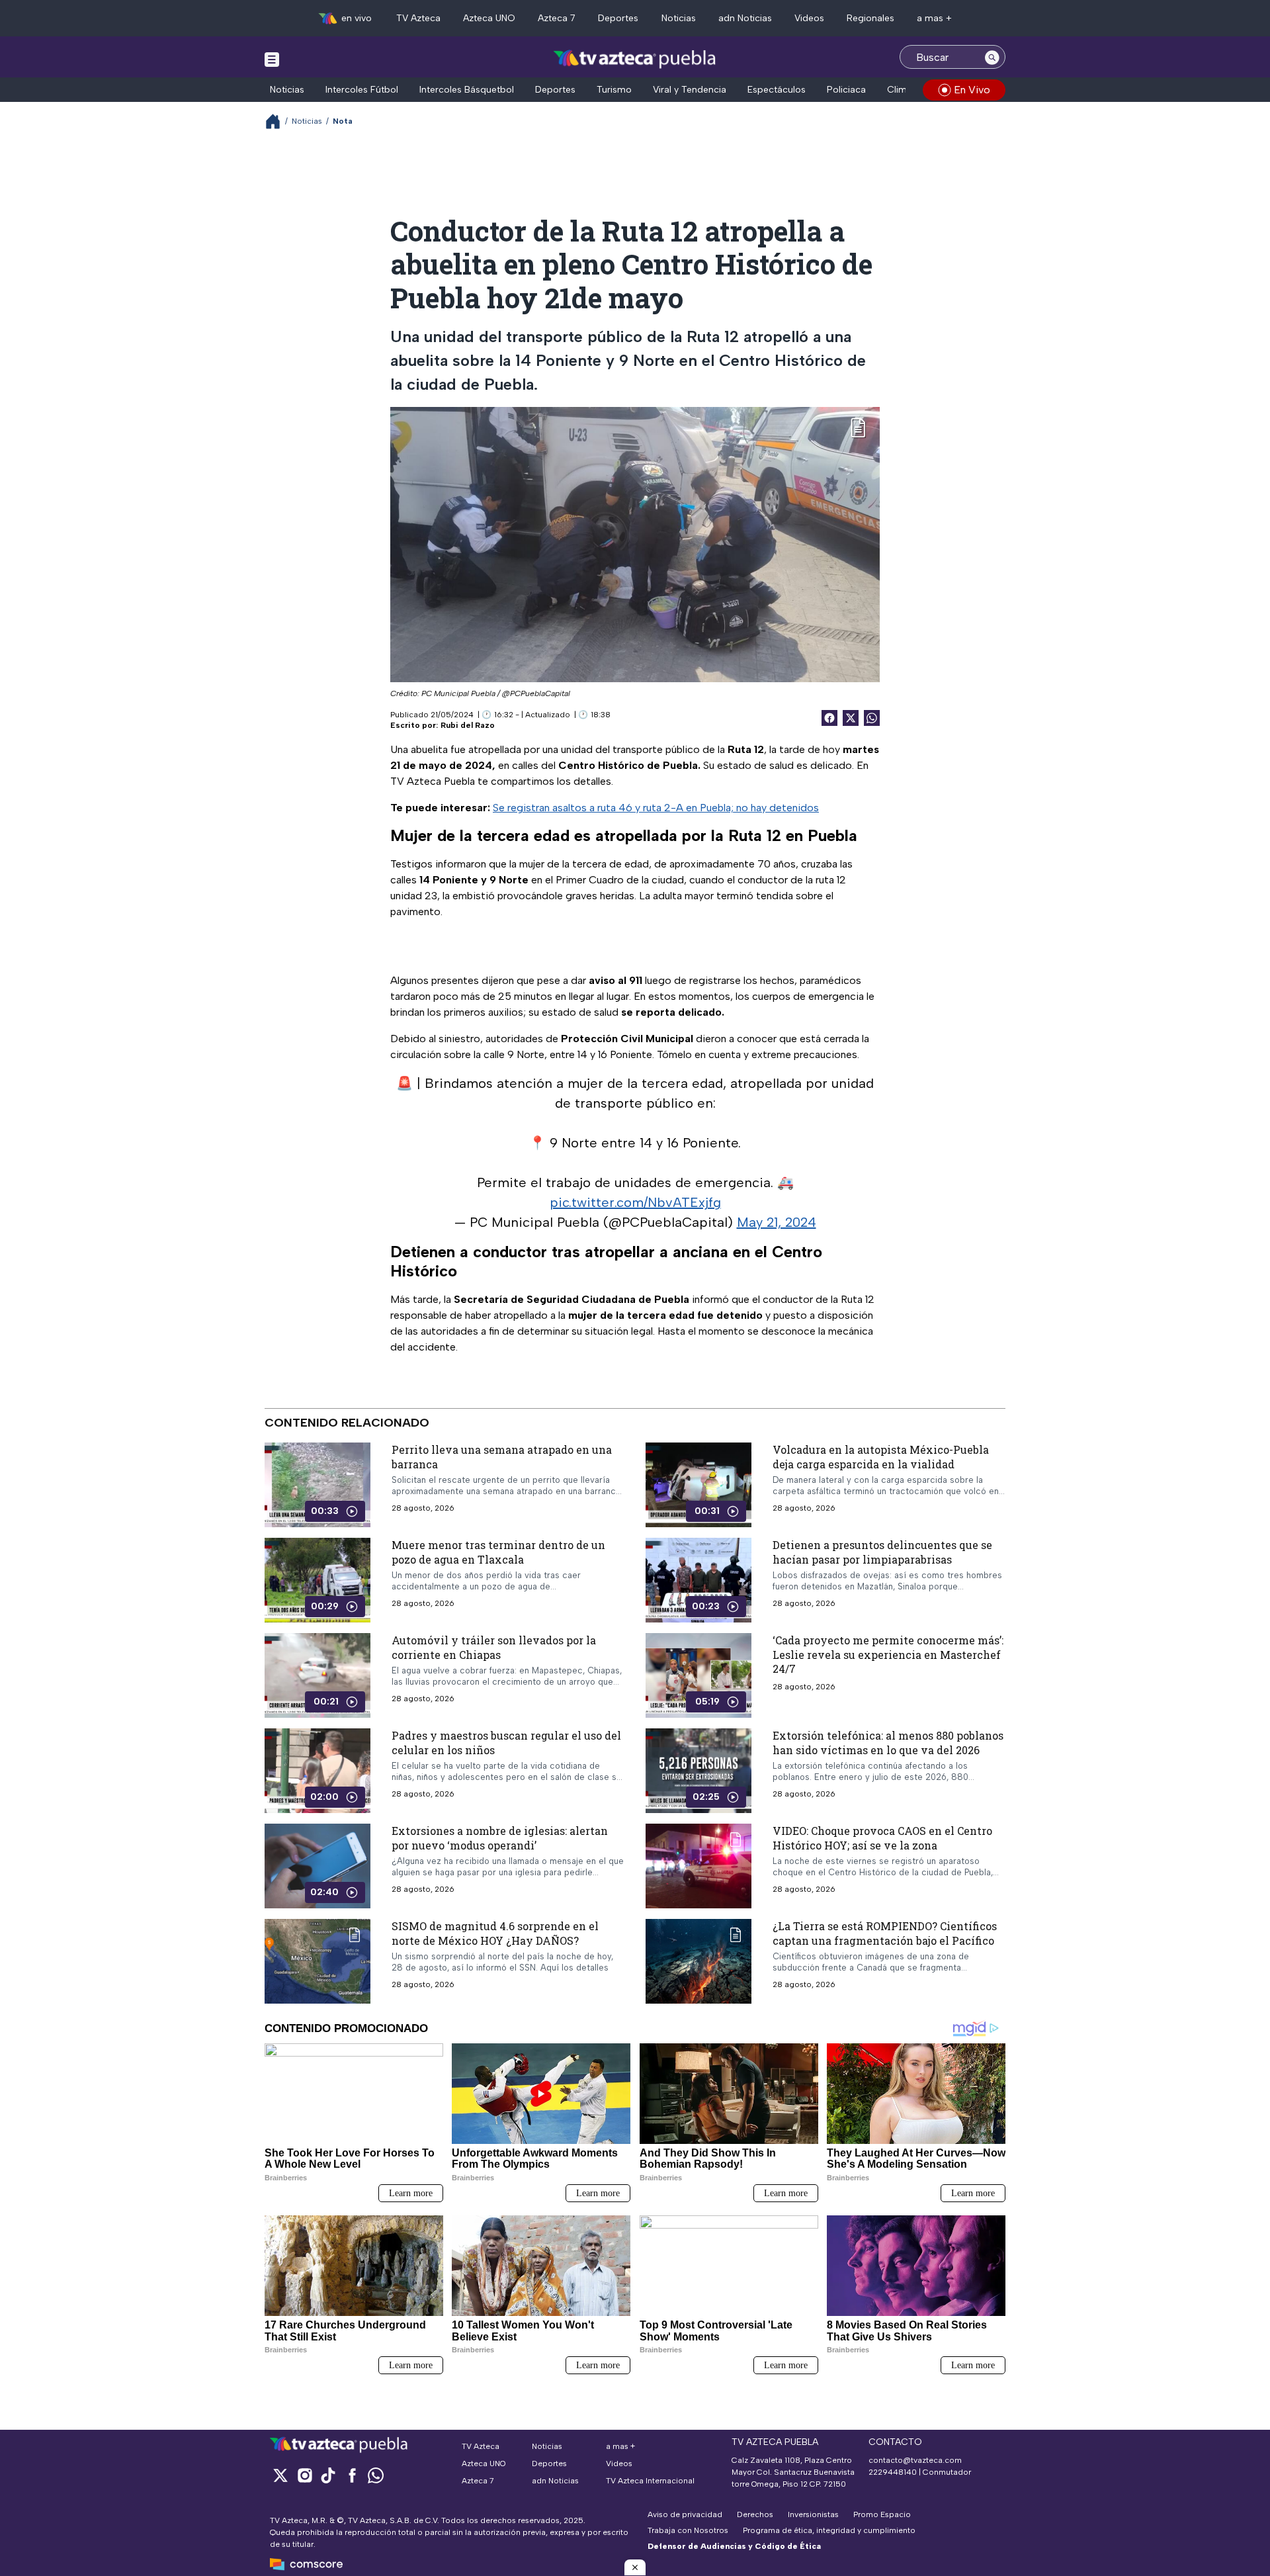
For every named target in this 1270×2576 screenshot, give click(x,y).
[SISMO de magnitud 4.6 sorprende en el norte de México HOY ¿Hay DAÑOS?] (317, 1961)
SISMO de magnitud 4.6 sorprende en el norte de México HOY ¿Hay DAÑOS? (495, 1933)
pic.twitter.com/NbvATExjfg (635, 1202)
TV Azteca (418, 18)
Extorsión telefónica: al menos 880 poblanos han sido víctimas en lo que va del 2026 (888, 1743)
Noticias (679, 18)
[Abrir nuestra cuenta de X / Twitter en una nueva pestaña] (280, 2475)
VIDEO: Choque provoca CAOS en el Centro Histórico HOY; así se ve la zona (882, 1838)
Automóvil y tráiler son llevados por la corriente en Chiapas (494, 1647)
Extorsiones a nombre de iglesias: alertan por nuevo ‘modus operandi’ (500, 1838)
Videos (809, 18)
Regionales (870, 18)
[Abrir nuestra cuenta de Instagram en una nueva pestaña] (304, 2475)
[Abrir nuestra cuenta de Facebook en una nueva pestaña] (352, 2475)
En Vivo (972, 90)
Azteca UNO (489, 18)
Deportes (618, 18)
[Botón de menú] (272, 59)
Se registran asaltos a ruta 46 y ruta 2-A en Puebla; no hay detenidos (656, 808)
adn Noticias (745, 18)
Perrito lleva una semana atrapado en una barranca (502, 1457)
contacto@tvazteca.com (915, 2460)
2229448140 (893, 2472)
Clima (900, 90)
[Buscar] (992, 57)
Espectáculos (777, 90)
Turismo (614, 90)
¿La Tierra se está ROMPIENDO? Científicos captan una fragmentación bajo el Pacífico (885, 1933)
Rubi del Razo (468, 725)
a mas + (934, 18)
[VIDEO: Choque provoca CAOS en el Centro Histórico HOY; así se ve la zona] (698, 1866)
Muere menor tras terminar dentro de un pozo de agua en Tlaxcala (498, 1552)
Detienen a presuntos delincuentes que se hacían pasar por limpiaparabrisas (882, 1552)
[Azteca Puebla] (635, 59)
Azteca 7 (557, 18)
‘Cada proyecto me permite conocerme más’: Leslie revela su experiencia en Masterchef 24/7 (888, 1654)
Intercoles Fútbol (362, 90)
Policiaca (846, 90)
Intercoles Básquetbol (467, 90)
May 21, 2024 (777, 1222)
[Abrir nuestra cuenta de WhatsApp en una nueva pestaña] (376, 2475)
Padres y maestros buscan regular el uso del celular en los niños (506, 1743)
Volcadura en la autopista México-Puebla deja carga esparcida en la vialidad (881, 1457)
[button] (635, 2567)
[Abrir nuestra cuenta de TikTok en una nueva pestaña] (328, 2475)
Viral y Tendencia (690, 90)
